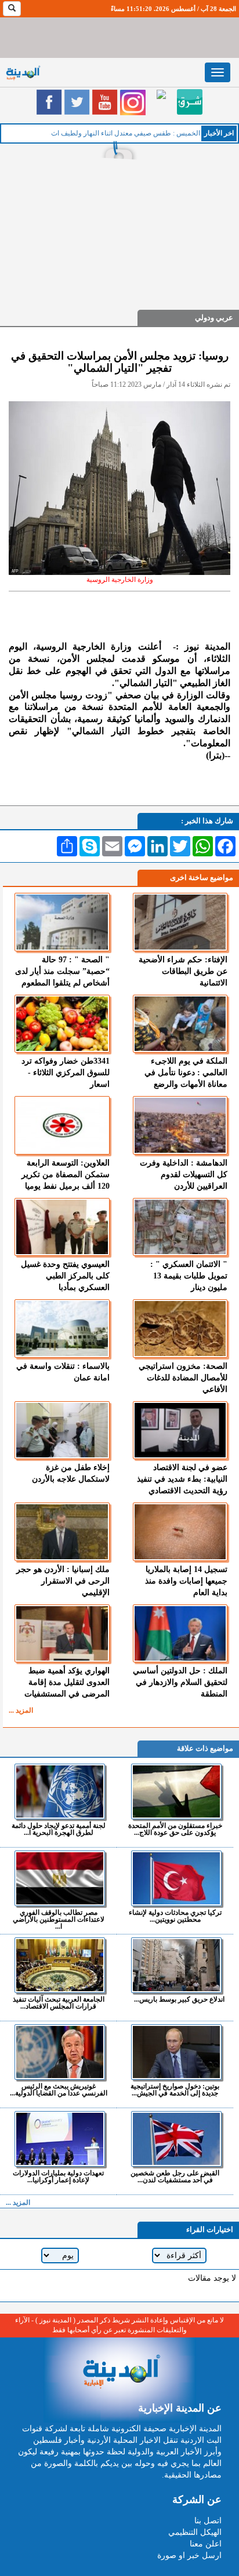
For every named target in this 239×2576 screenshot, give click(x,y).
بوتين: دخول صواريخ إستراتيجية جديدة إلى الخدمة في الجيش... (175, 2089)
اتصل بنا (208, 2521)
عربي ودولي (214, 318)
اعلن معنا (206, 2544)
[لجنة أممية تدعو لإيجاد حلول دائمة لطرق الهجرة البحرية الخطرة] (60, 1791)
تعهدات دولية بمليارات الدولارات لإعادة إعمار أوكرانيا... (58, 2176)
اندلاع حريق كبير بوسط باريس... (179, 1999)
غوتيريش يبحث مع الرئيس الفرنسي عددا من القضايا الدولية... (59, 2089)
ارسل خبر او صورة (189, 2555)
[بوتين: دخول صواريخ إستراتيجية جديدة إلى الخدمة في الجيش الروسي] (176, 2052)
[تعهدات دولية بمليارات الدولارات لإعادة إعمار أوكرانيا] (60, 2139)
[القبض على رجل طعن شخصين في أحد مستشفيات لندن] (176, 2139)
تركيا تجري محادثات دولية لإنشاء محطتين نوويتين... (175, 1916)
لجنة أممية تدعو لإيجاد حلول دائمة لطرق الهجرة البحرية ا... (59, 1829)
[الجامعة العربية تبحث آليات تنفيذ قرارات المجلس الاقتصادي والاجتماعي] (60, 1965)
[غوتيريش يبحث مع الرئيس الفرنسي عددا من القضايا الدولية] (60, 2052)
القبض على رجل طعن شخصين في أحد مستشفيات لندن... (175, 2176)
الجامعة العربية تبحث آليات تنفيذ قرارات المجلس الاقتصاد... (59, 2002)
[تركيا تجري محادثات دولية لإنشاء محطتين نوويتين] (176, 1878)
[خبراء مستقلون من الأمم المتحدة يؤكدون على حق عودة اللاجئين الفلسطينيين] (176, 1791)
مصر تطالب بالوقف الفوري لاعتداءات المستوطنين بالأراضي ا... (59, 1919)
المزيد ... (21, 1710)
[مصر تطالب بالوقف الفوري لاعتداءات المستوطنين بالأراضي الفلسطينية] (60, 1878)
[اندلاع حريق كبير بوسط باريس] (176, 1965)
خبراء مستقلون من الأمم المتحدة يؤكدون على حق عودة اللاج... (175, 1829)
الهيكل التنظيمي (195, 2532)
